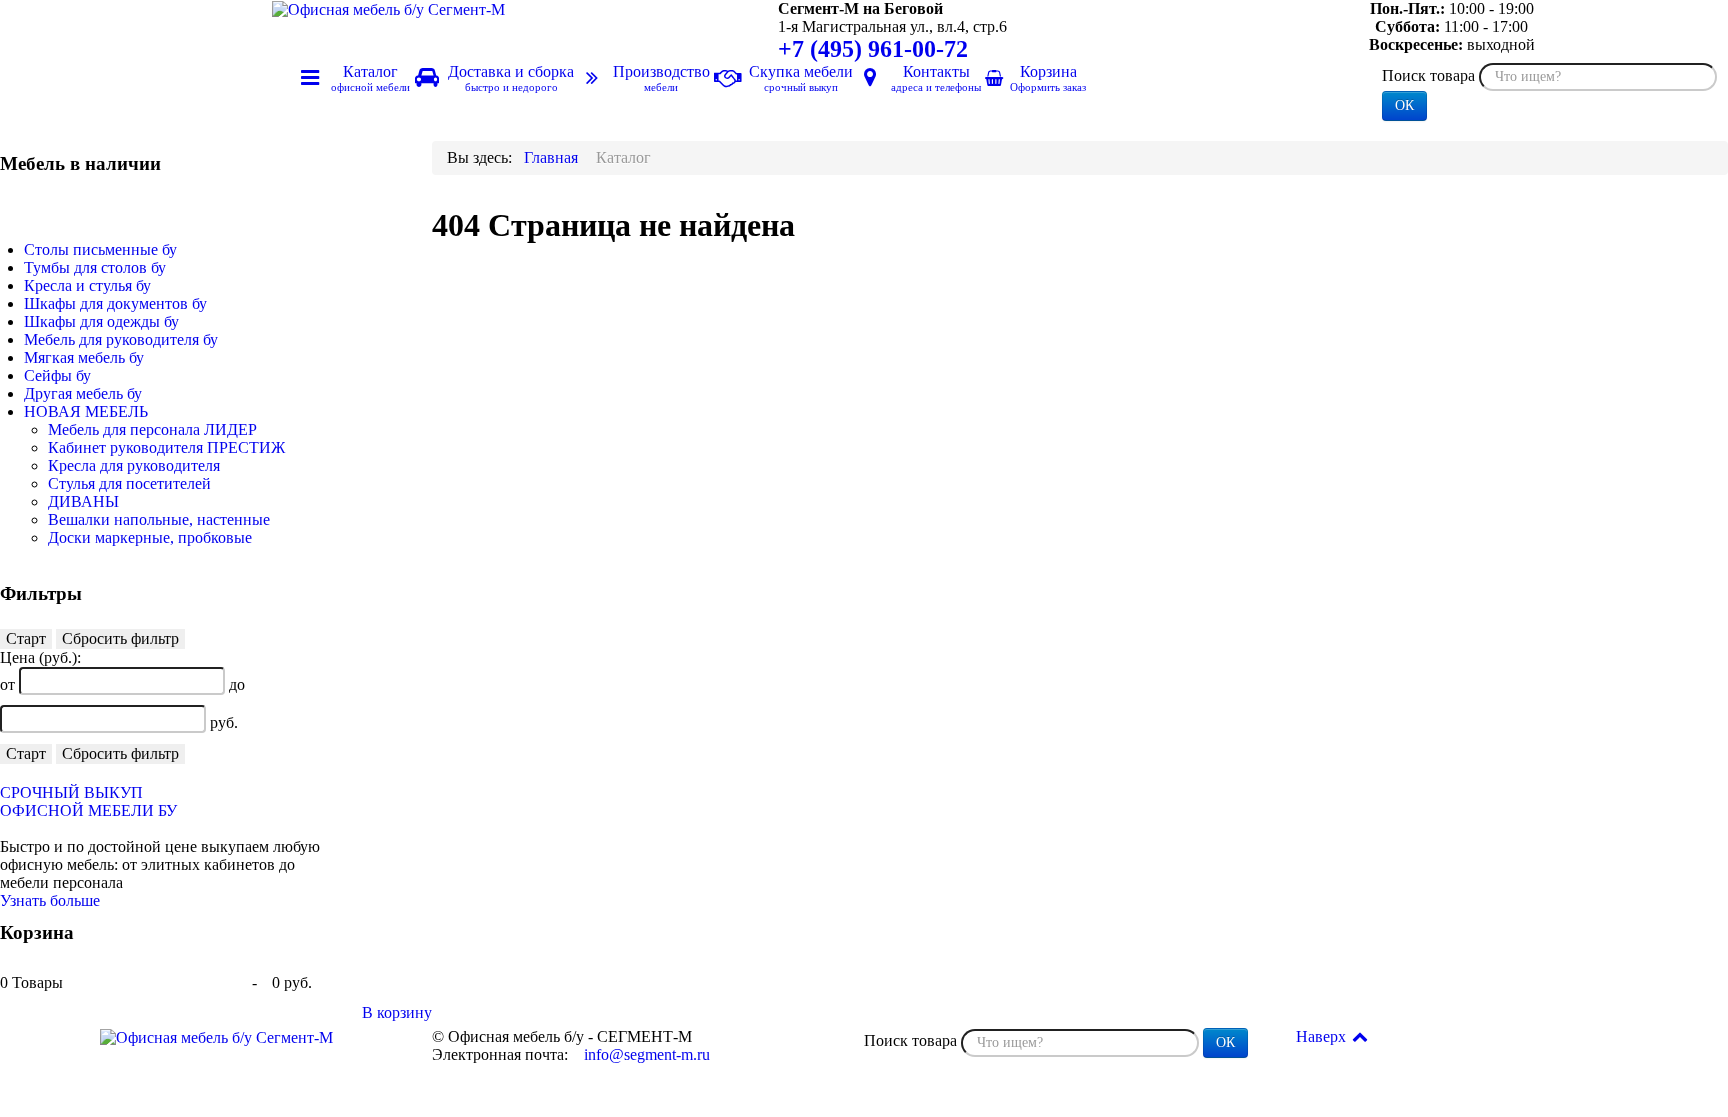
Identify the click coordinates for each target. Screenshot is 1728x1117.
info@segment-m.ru (647, 1054)
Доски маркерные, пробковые (150, 537)
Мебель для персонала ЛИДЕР (152, 429)
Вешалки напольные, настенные (159, 519)
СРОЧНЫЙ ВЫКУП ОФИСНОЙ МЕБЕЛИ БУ (88, 801)
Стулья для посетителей (129, 483)
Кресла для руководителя (134, 465)
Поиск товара (1428, 75)
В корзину (397, 1012)
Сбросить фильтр (120, 638)
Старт (26, 638)
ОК (1404, 105)
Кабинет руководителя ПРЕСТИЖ (166, 447)
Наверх (1323, 1036)
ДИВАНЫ (83, 501)
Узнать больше (50, 900)
